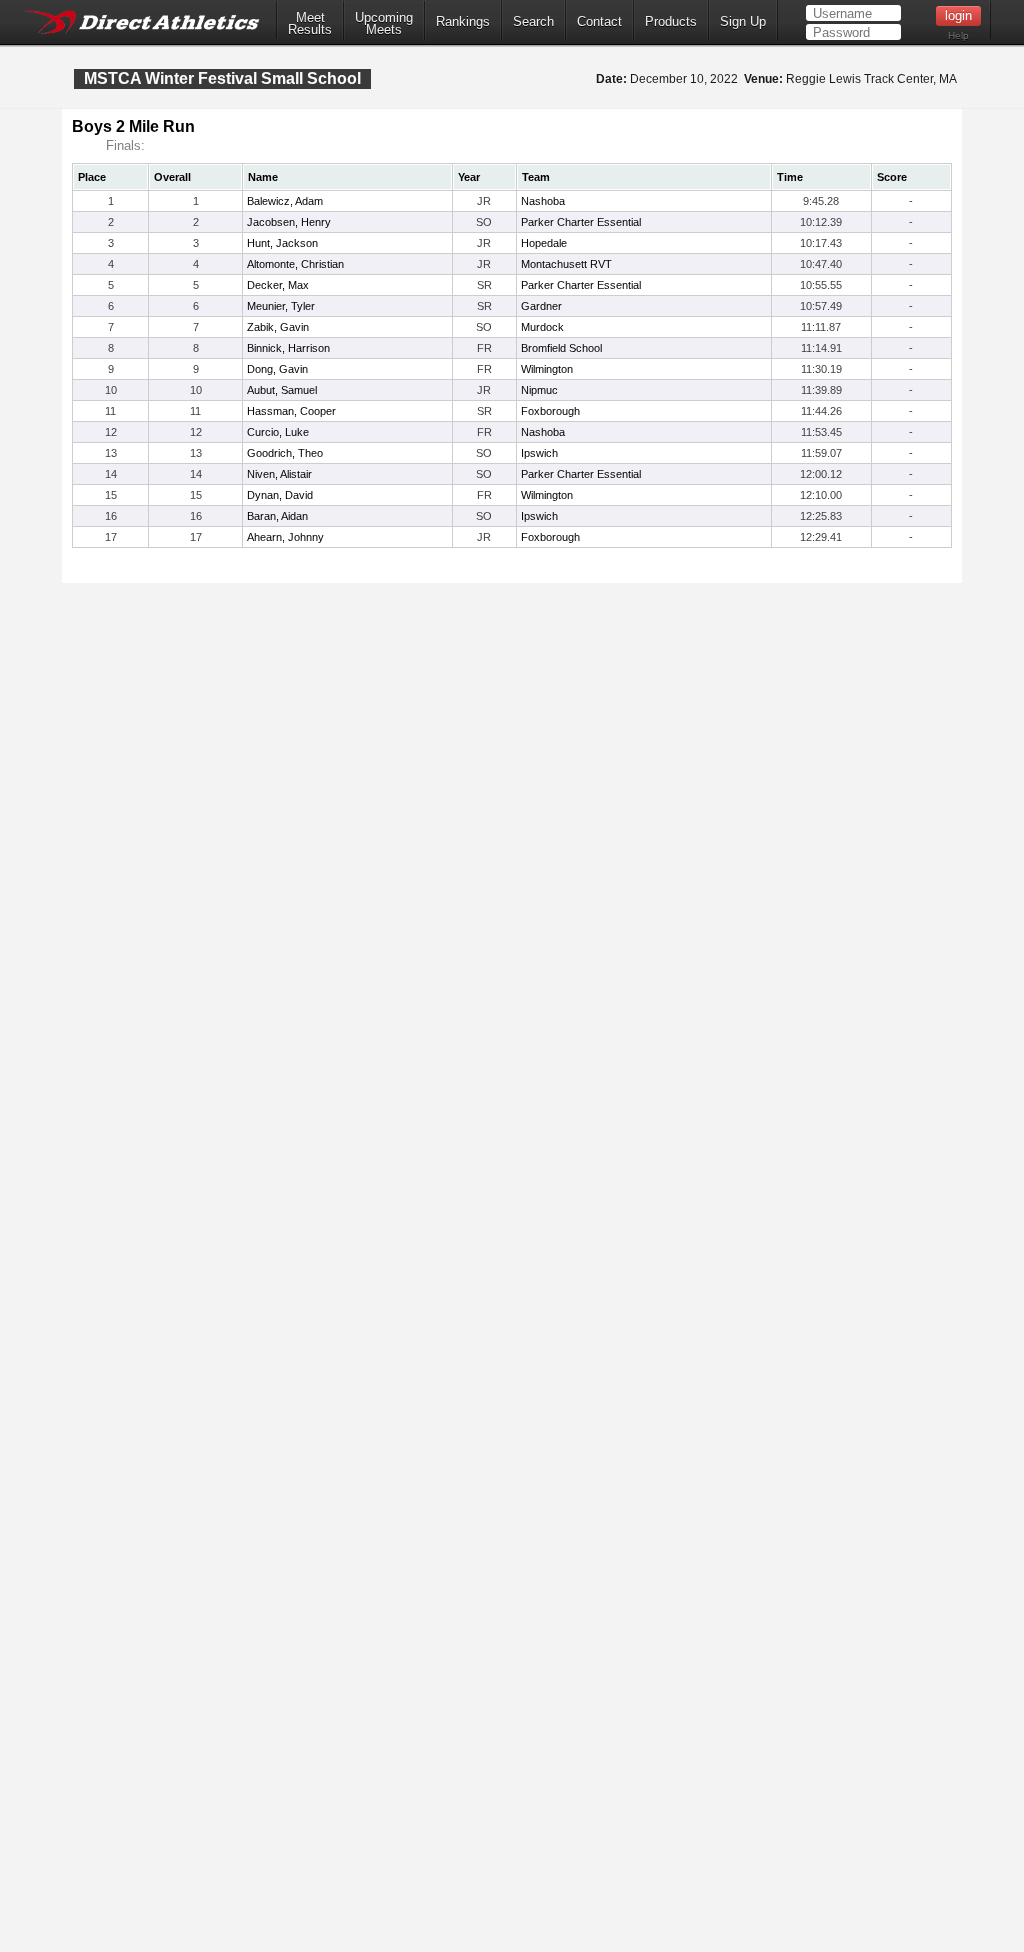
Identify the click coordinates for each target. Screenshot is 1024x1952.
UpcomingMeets (384, 24)
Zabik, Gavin (278, 327)
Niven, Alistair (279, 474)
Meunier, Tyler (281, 306)
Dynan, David (280, 495)
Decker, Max (278, 285)
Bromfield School (561, 348)
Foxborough (550, 411)
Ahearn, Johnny (285, 537)
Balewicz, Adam (285, 201)
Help (958, 35)
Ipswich (539, 453)
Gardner (541, 306)
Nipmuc (539, 390)
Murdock (542, 327)
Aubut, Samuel (282, 390)
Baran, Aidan (277, 516)
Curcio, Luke (278, 432)
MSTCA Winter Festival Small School (222, 78)
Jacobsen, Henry (289, 222)
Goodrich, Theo (285, 453)
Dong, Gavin (277, 369)
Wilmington (547, 369)
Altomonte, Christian (295, 264)
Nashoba (543, 201)
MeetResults (310, 24)
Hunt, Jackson (282, 243)
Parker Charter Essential (581, 222)
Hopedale (544, 243)
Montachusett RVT (566, 264)
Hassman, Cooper (291, 411)
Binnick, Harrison (288, 348)
